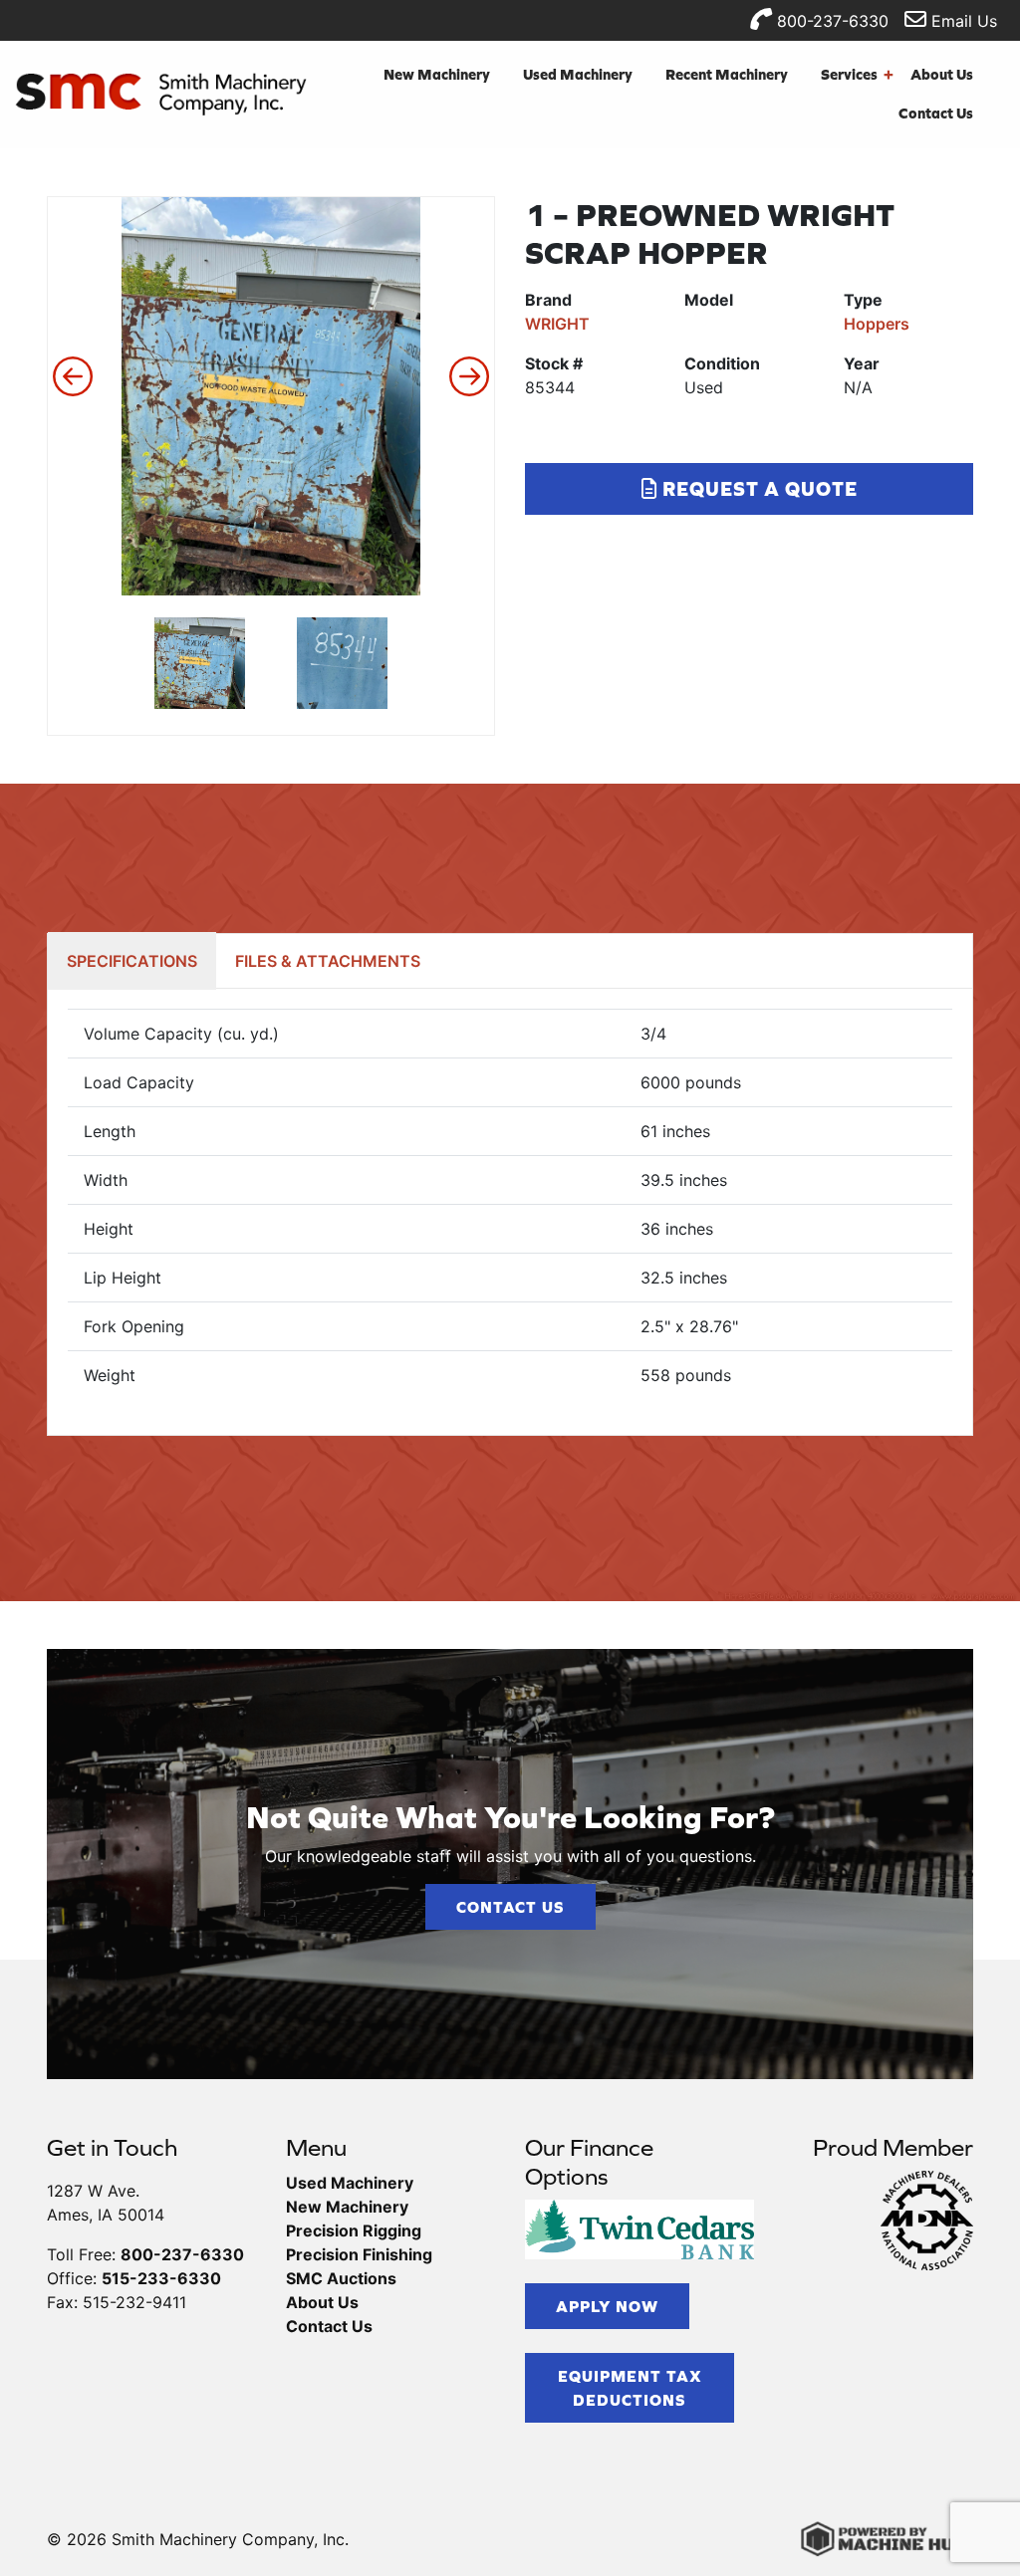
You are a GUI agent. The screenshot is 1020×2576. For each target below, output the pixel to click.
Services (857, 74)
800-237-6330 (830, 21)
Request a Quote (758, 488)
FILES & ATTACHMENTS (328, 961)
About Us (942, 74)
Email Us (962, 21)
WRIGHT (557, 324)
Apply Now (607, 2306)
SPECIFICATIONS (132, 961)
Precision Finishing (359, 2254)
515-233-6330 (161, 2278)
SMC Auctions (341, 2278)
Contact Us (936, 113)
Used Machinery (578, 74)
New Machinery (437, 74)
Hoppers (877, 324)
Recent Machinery (727, 74)
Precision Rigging (354, 2230)
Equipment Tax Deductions (630, 2388)
